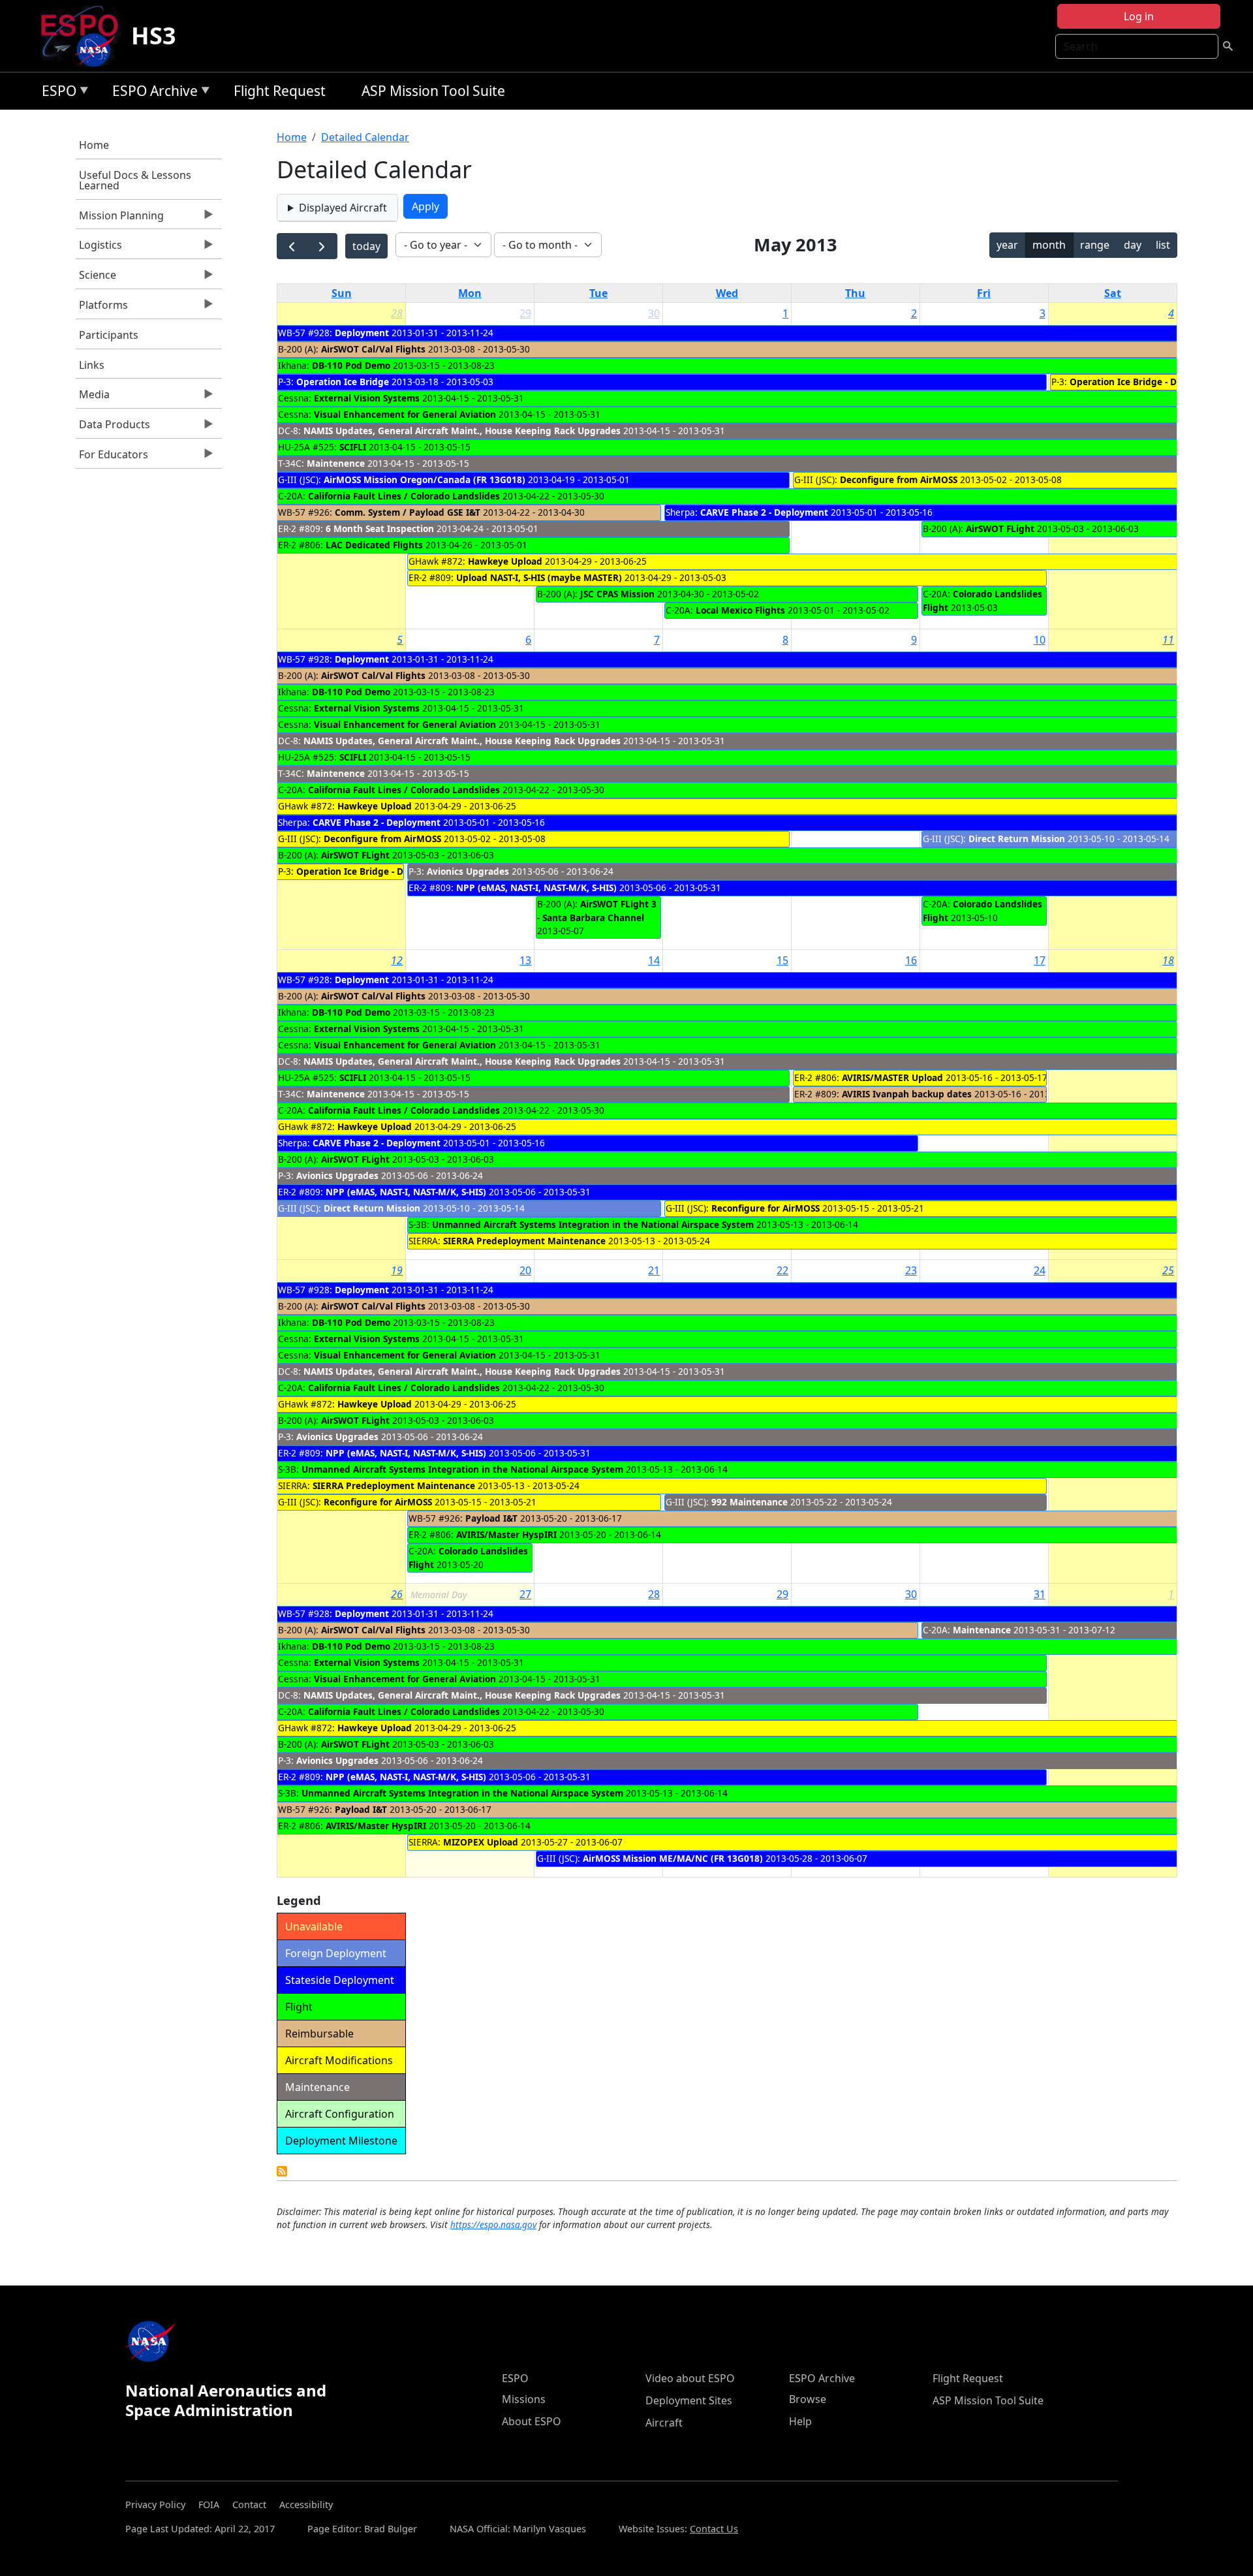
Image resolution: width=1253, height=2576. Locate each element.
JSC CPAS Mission (617, 594)
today (366, 246)
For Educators (112, 458)
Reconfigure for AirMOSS (766, 1208)
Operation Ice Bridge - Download (1142, 382)
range (1095, 245)
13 (525, 960)
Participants (109, 335)
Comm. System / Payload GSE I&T (408, 512)
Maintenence (336, 463)
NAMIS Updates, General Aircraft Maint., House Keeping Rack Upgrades (462, 431)
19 (397, 1270)
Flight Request (280, 91)
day (1133, 245)
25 (1168, 1270)
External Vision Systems (367, 398)
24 (1040, 1270)
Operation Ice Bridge (343, 382)
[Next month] (322, 246)
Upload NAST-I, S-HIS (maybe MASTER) (539, 577)
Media (93, 398)
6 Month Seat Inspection (380, 528)
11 (1168, 640)
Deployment (362, 333)
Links (92, 365)
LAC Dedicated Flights (374, 545)
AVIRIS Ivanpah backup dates (907, 1094)
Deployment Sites (689, 2400)
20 (525, 1270)
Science (96, 278)
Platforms (102, 308)
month (1049, 245)
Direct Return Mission (1017, 839)
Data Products (113, 428)
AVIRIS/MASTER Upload (892, 1077)
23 (911, 1270)
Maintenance (982, 1630)
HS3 (154, 36)
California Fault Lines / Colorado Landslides (404, 496)
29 (525, 313)
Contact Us (714, 2529)
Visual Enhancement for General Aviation (405, 414)
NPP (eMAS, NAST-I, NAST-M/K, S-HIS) (536, 887)
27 (525, 1594)
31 (1040, 1594)
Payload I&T (491, 1518)
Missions (524, 2399)
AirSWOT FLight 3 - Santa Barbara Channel (597, 910)
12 (397, 960)
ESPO (56, 93)
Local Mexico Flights (740, 610)
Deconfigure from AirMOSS (899, 479)
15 (782, 960)
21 (654, 1270)
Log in (1139, 16)
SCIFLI (353, 447)
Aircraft (664, 2423)
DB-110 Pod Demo (351, 365)
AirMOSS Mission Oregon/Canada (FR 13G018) (425, 479)
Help (800, 2421)
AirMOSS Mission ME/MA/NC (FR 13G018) (673, 1858)
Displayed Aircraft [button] (343, 208)
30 (654, 313)
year (1007, 245)
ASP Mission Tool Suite (433, 91)
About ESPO (532, 2421)
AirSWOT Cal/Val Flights (373, 349)
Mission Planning (120, 219)
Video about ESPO (690, 2378)
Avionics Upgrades (468, 871)
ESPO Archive (152, 93)
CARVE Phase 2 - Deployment (764, 512)
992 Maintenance (750, 1502)
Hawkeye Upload (505, 561)
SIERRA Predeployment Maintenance (524, 1241)
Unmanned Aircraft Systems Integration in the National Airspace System (593, 1224)
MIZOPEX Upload (481, 1842)
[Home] (85, 36)
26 (397, 1594)
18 (1168, 960)
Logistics (99, 248)
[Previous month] (292, 246)
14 (654, 960)
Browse (808, 2399)
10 (1040, 640)
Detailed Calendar (365, 137)
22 (782, 1270)
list (1163, 245)
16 (911, 960)
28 (397, 313)
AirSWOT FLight (1000, 528)
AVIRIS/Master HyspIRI (506, 1534)
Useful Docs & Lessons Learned (135, 180)
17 (1040, 960)
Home (94, 145)
